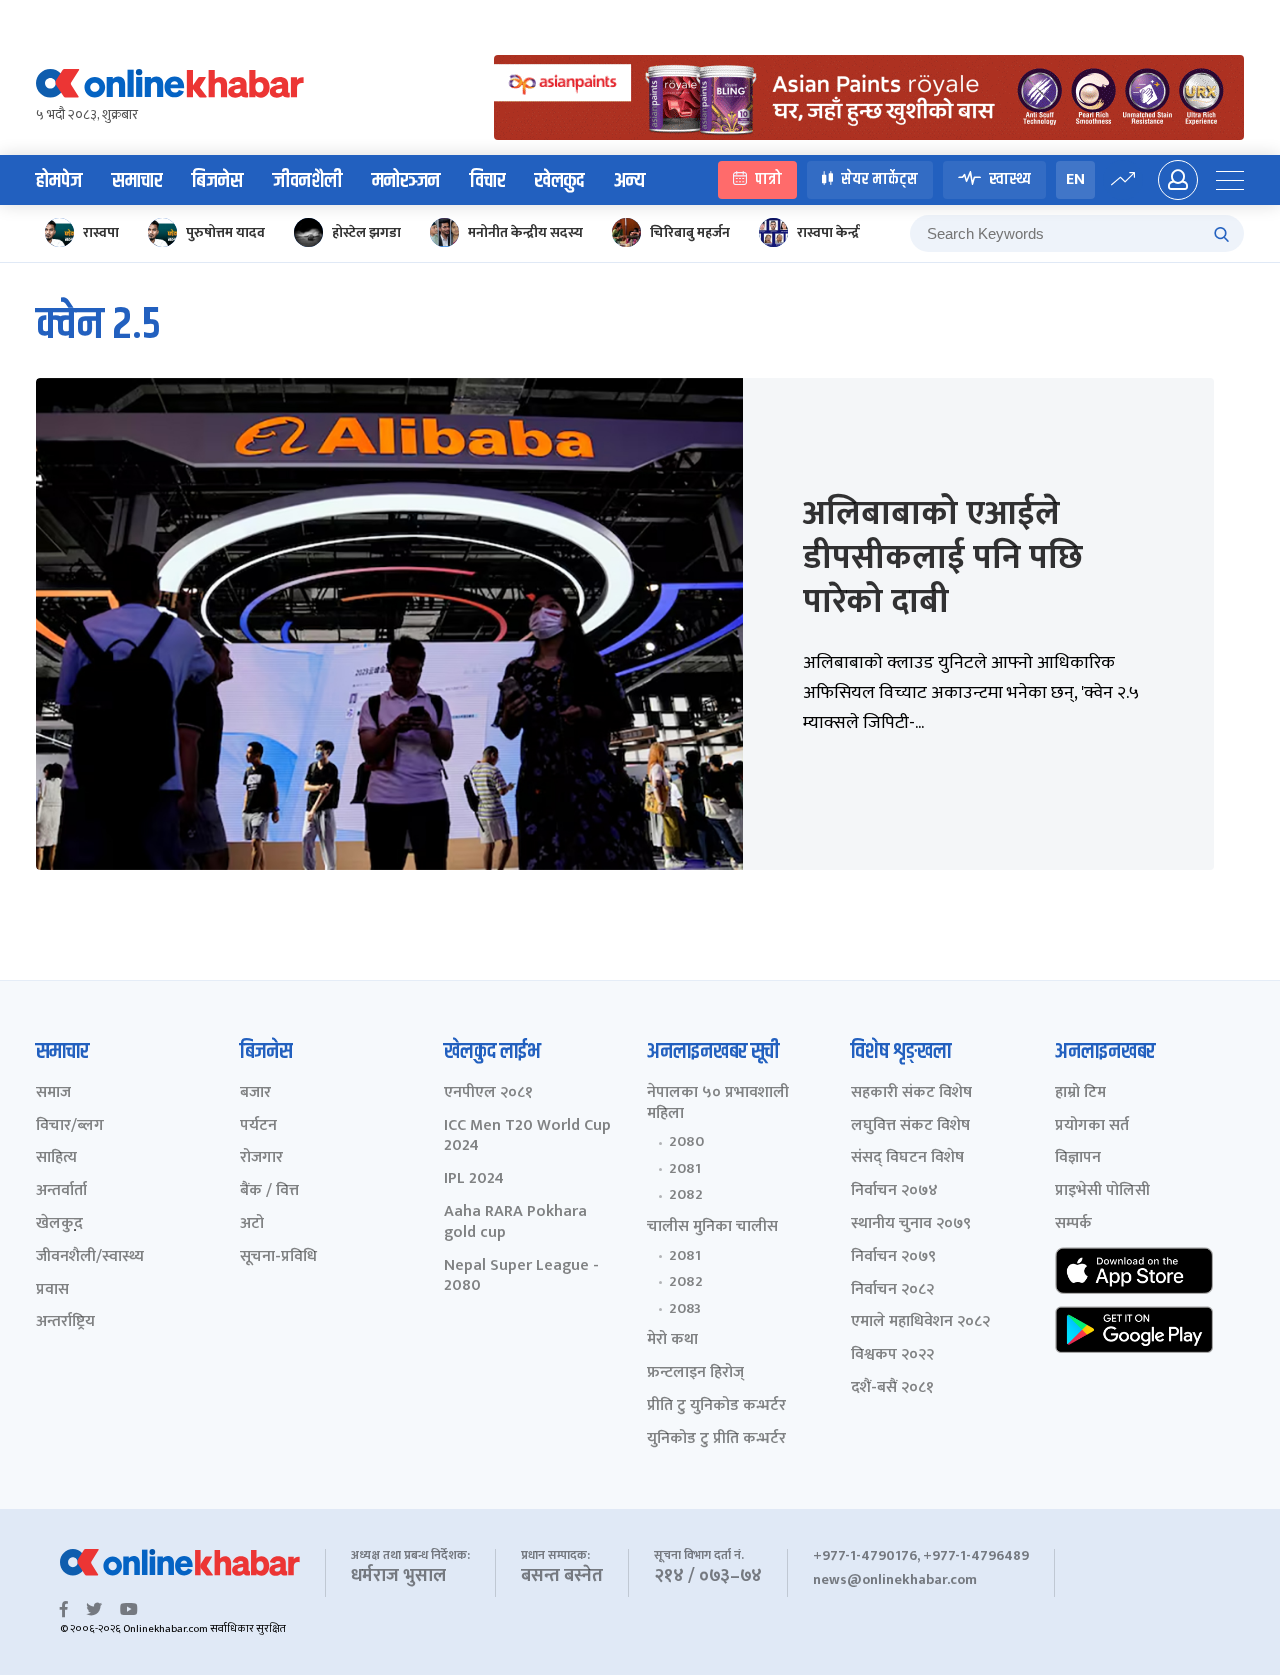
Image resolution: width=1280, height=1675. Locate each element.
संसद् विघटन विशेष (907, 1158)
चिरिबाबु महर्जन (690, 232)
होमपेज (59, 181)
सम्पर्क (1073, 1224)
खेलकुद (559, 181)
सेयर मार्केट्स (879, 179)
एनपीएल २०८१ (488, 1093)
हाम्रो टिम (1080, 1093)
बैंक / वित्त (269, 1191)
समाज (53, 1093)
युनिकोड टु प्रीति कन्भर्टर (716, 1439)
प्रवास (52, 1290)
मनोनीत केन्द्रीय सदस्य (525, 232)
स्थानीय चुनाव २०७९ (911, 1224)
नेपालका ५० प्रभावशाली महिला (718, 1104)
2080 (686, 1142)
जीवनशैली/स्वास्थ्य (90, 1257)
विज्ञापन (1078, 1158)
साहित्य (56, 1158)
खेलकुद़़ (59, 1224)
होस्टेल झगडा (366, 232)
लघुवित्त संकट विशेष (910, 1126)
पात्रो (768, 179)
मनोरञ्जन (406, 181)
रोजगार (261, 1158)
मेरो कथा (672, 1340)
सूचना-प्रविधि (278, 1257)
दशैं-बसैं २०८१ (892, 1388)
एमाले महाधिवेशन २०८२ (920, 1322)
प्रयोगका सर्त (1092, 1126)
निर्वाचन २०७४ (894, 1191)
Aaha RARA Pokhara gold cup (515, 1223)
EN (1075, 179)
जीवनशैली (307, 181)
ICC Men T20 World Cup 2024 (527, 1137)
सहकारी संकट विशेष (911, 1093)
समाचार (137, 181)
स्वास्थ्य (1010, 179)
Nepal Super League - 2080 (521, 1277)
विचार (487, 181)
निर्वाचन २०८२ (892, 1290)
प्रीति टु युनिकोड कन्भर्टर (716, 1406)
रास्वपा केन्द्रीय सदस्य (852, 232)
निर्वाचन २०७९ (893, 1257)
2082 (686, 1195)
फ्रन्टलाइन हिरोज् (695, 1373)
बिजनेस (217, 181)
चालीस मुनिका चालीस (712, 1227)
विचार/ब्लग (70, 1126)
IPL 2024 (474, 1179)
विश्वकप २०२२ (892, 1355)
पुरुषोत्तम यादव (225, 232)
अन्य (629, 181)
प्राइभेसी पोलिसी (1102, 1191)
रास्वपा (101, 232)
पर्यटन (258, 1126)
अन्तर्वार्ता (61, 1191)
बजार (255, 1093)
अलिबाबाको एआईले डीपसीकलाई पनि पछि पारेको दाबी (943, 558)
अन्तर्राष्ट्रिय (65, 1322)
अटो (252, 1224)
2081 (685, 1169)
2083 (685, 1309)
